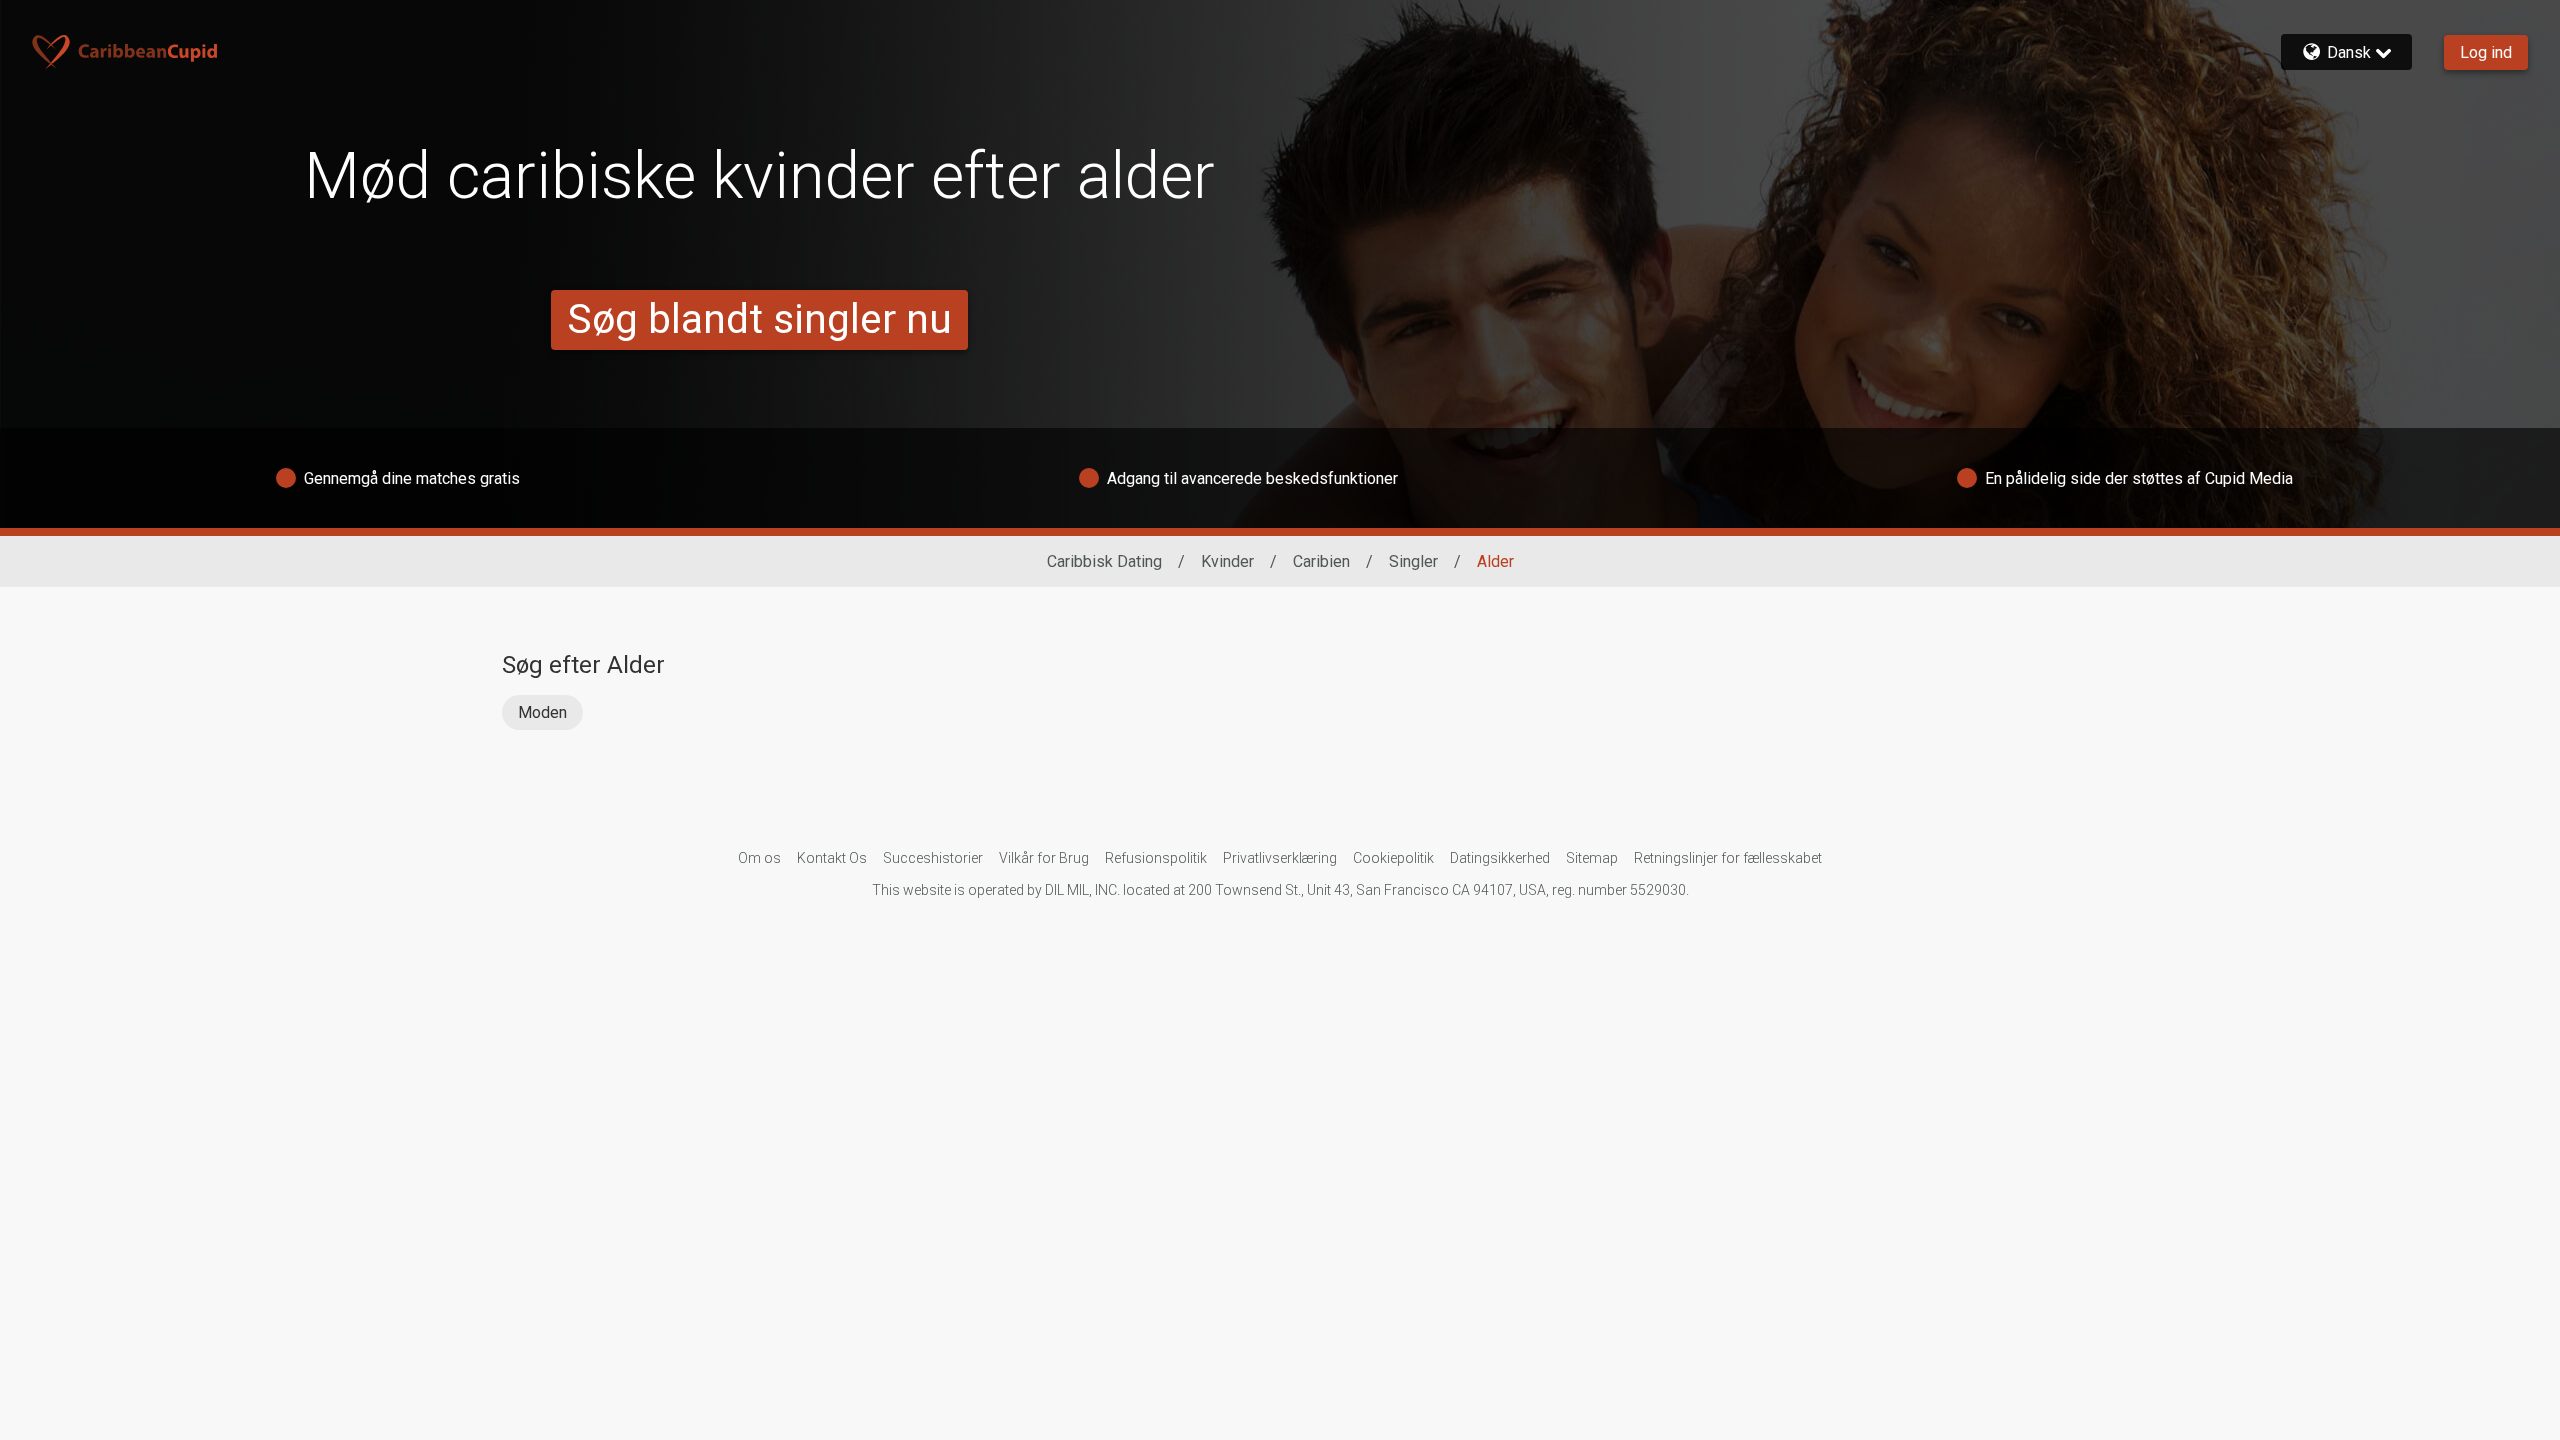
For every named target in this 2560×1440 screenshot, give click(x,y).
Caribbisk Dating (1104, 561)
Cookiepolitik (1393, 858)
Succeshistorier (933, 858)
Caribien (1321, 561)
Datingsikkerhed (1500, 858)
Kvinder (1227, 561)
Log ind (2486, 52)
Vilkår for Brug (1044, 858)
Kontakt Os (832, 858)
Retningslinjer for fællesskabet (1728, 858)
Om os (759, 858)
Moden (542, 712)
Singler (1413, 561)
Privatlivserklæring (1280, 858)
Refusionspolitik (1156, 858)
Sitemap (1592, 858)
